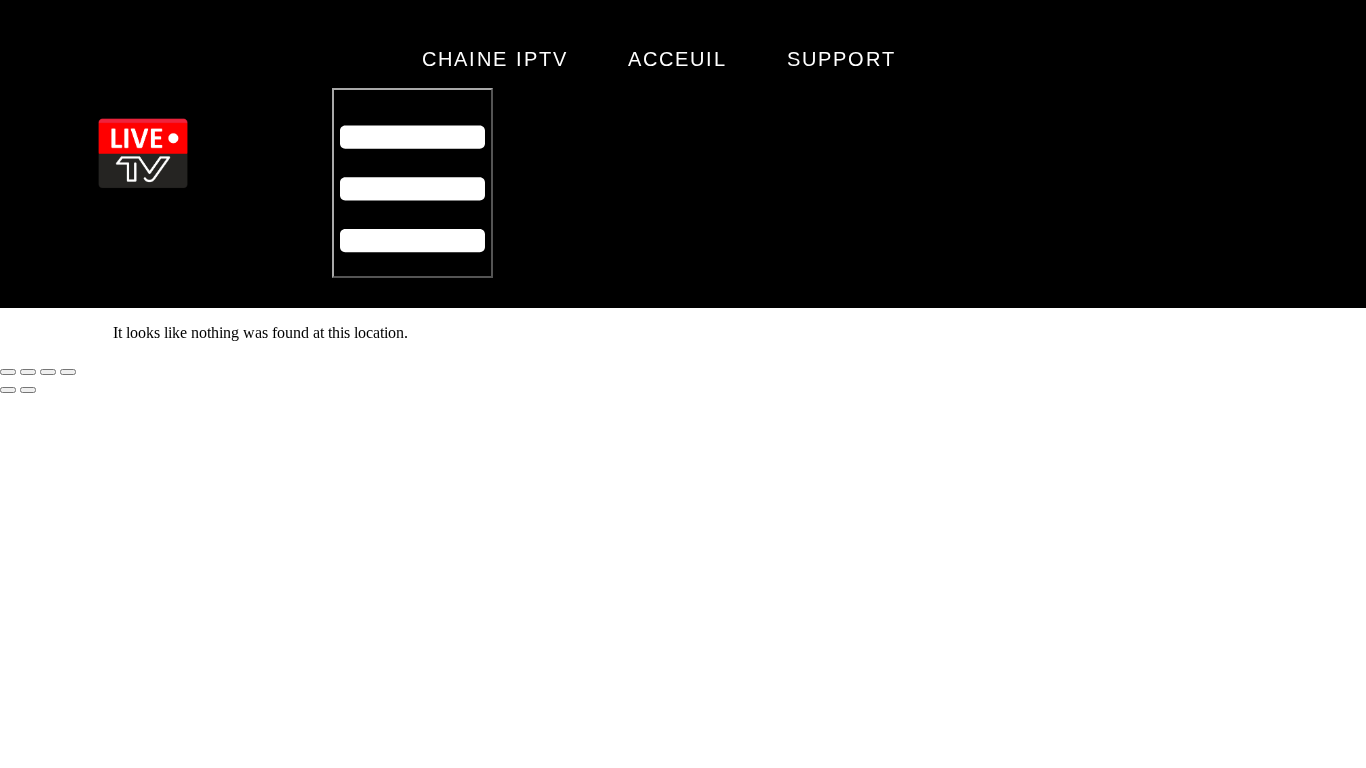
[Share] (48, 372)
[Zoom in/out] (8, 372)
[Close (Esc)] (68, 372)
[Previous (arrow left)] (8, 390)
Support (841, 59)
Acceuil (677, 59)
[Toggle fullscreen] (28, 372)
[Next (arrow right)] (28, 390)
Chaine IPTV (495, 59)
